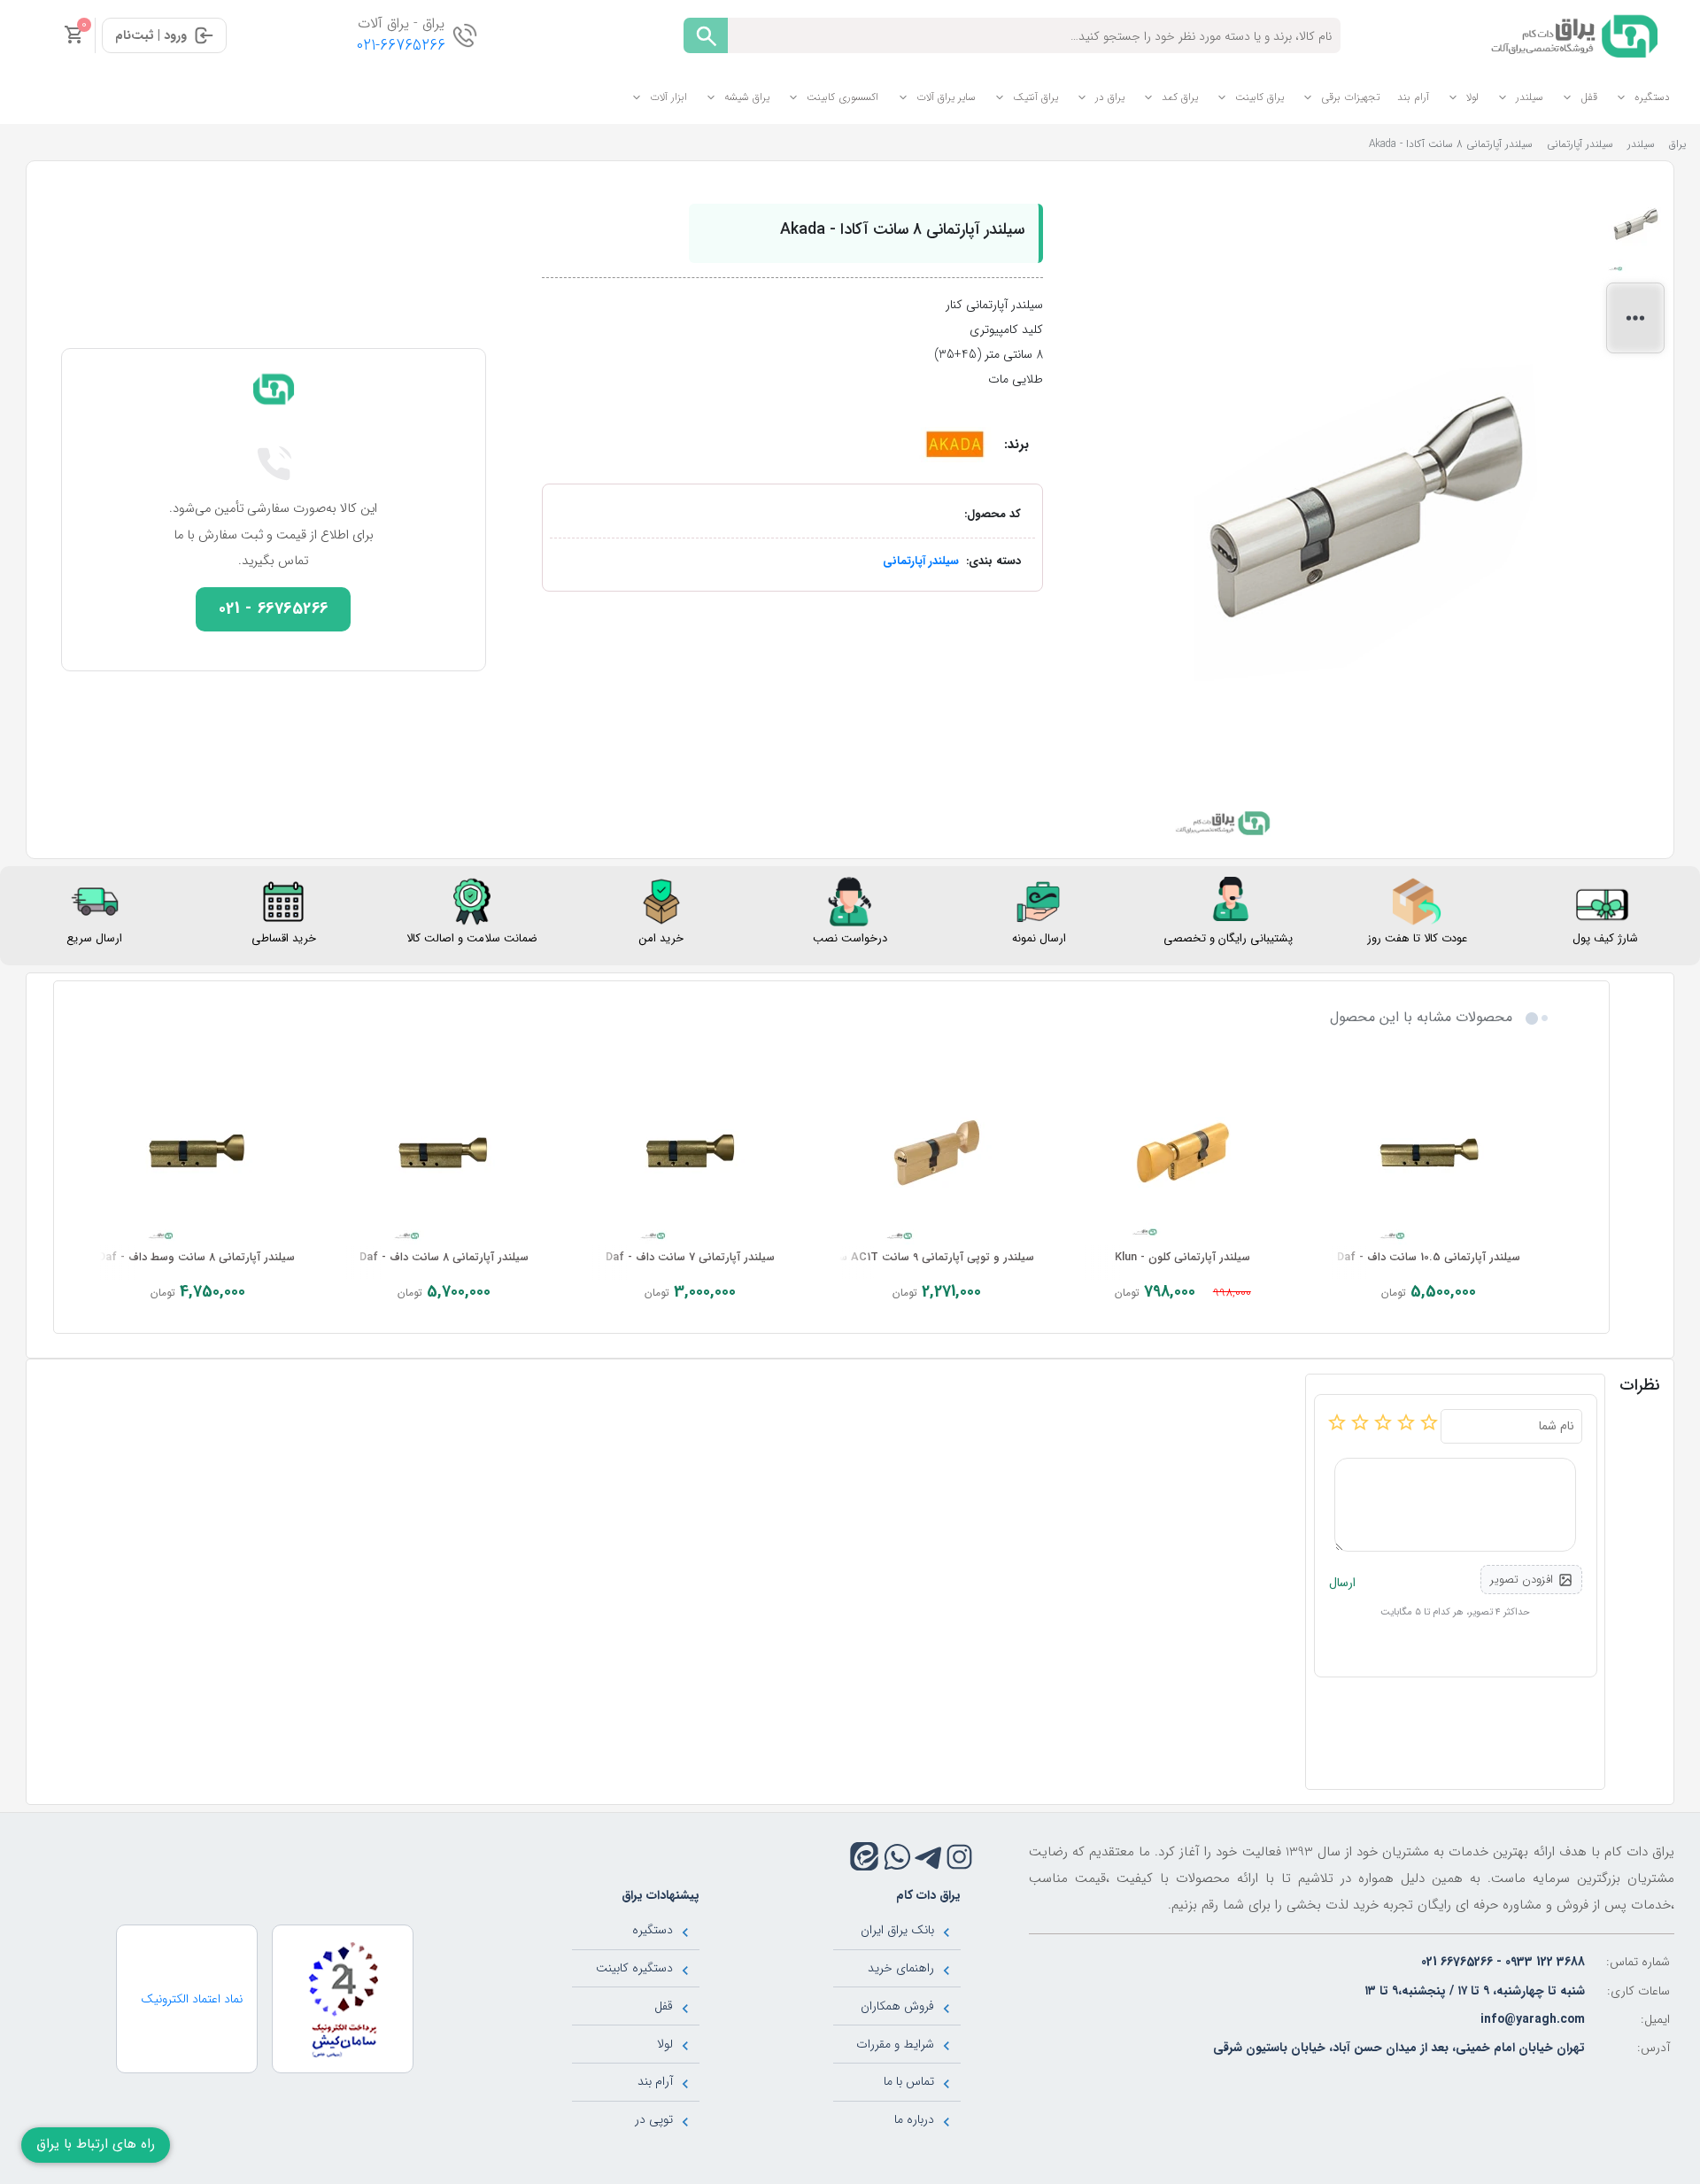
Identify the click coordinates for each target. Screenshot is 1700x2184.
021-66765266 (401, 46)
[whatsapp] (897, 1857)
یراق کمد (1180, 97)
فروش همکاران (897, 2006)
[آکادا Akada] (955, 444)
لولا (1472, 97)
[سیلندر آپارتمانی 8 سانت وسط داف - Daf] (197, 1153)
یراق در (1110, 97)
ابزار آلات (668, 97)
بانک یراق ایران (897, 1930)
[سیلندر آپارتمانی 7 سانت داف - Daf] (690, 1153)
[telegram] (928, 1857)
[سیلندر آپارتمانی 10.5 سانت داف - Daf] (1429, 1153)
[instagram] (959, 1857)
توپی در (654, 2119)
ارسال (1342, 1583)
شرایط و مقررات (895, 2044)
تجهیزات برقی (1350, 97)
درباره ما (914, 2119)
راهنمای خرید (901, 1968)
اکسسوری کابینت (842, 97)
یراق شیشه (747, 97)
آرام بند (1413, 97)
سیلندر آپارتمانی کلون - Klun (1182, 1258)
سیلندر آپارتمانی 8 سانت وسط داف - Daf (197, 1258)
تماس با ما (909, 2081)
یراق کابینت (1260, 97)
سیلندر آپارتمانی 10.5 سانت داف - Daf (1429, 1258)
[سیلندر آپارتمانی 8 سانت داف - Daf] (444, 1153)
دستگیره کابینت (634, 1968)
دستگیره (1652, 97)
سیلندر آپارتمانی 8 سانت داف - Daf (444, 1258)
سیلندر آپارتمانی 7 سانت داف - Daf (690, 1258)
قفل (1589, 97)
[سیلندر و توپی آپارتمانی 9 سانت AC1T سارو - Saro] (937, 1153)
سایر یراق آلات (946, 97)
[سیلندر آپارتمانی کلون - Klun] (1183, 1153)
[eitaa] (864, 1856)
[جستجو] (706, 35)
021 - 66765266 (274, 609)
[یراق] (1571, 35)
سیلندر (1530, 97)
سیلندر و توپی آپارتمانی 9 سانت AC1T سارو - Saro (911, 1258)
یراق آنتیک (1035, 97)
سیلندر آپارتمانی (921, 561)
